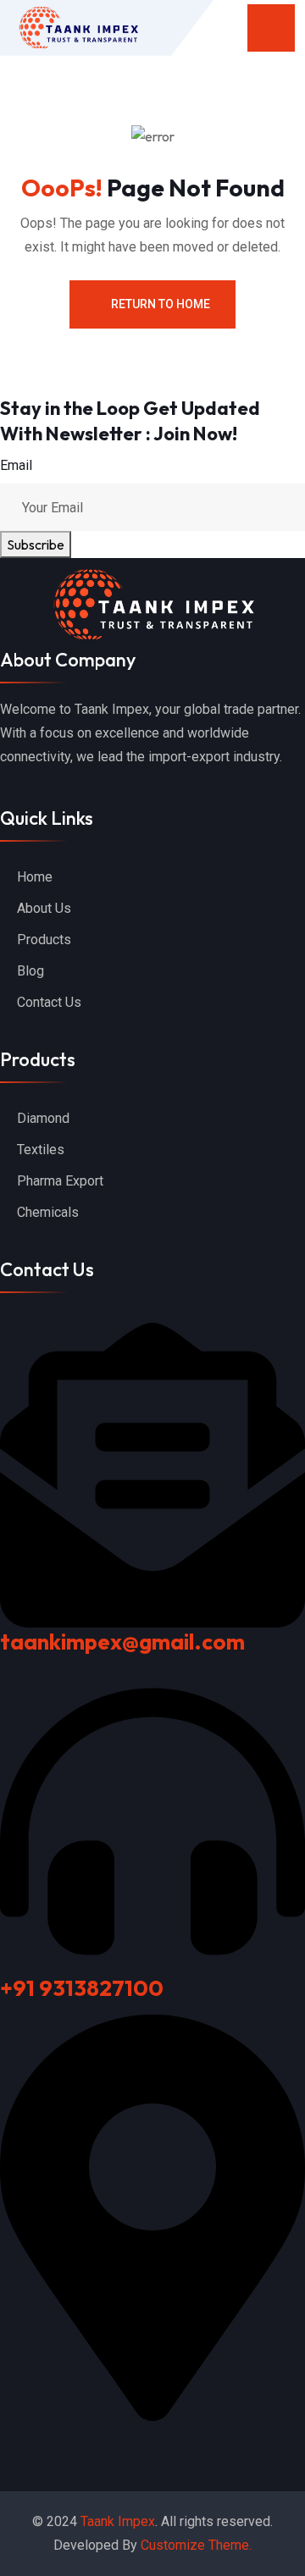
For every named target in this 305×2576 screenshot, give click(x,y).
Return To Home (161, 304)
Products (44, 940)
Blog (30, 971)
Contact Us (49, 1002)
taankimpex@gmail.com (122, 1642)
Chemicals (48, 1212)
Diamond (43, 1118)
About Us (44, 908)
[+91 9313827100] (152, 1819)
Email (16, 465)
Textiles (41, 1150)
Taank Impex (118, 2521)
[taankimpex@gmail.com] (152, 1473)
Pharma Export (60, 1181)
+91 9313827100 (82, 1988)
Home (35, 877)
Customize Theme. (196, 2545)
